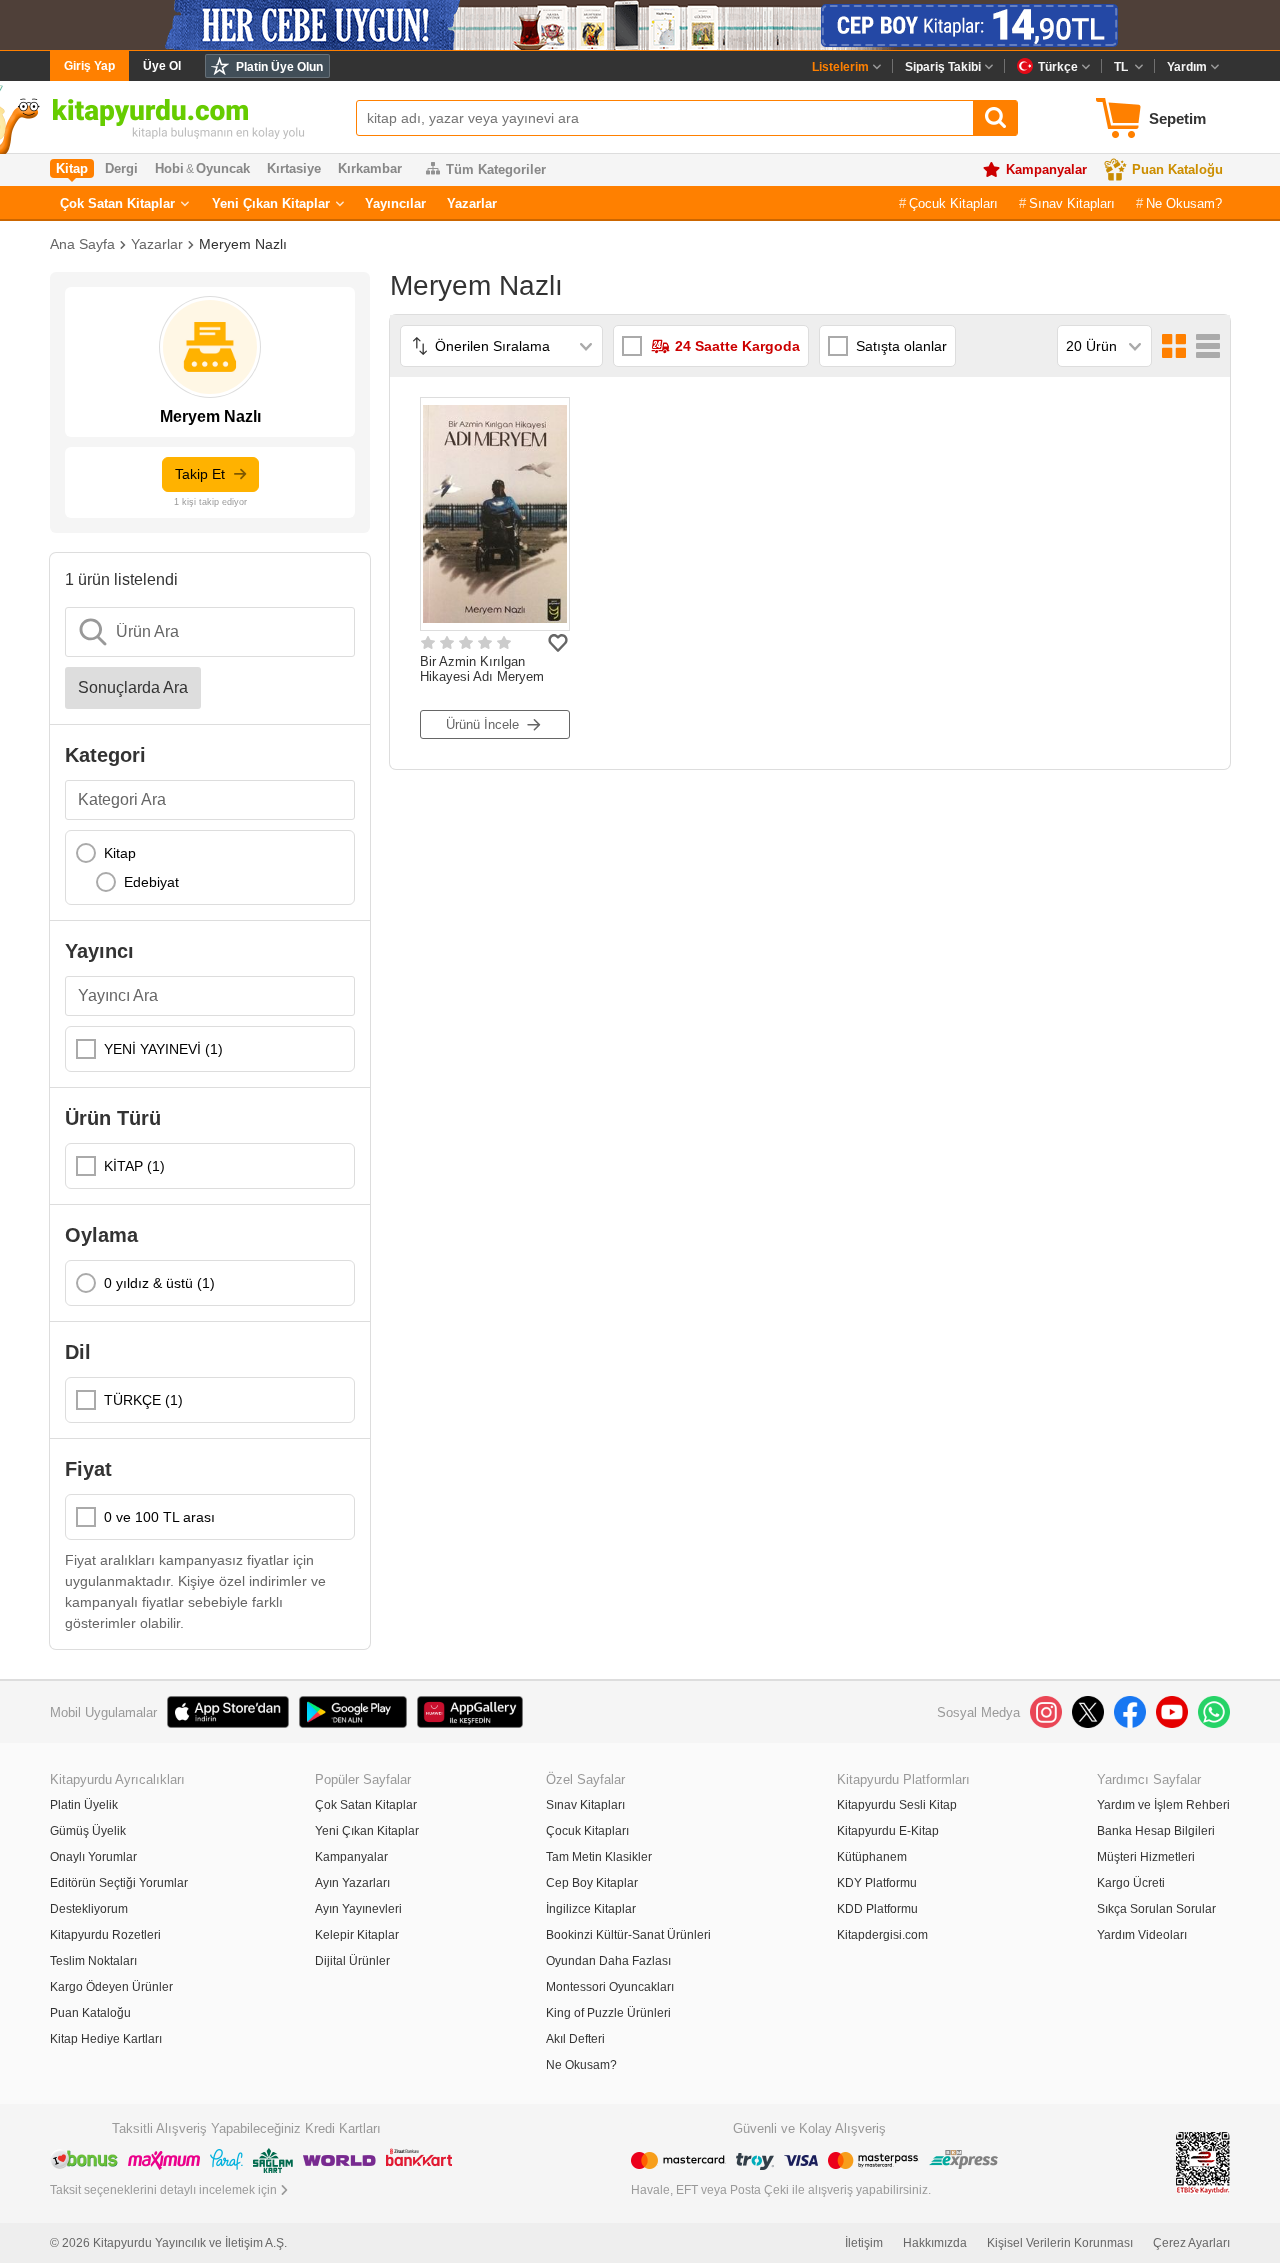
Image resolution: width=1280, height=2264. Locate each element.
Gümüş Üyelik (88, 1831)
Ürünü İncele (482, 724)
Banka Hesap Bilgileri (1156, 1831)
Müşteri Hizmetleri (1146, 1857)
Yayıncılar (395, 203)
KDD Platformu (877, 1909)
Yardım (1187, 67)
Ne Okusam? (1184, 203)
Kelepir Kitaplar (357, 1935)
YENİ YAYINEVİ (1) (163, 1049)
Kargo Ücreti (1131, 1883)
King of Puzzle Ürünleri (608, 2013)
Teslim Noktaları (93, 1961)
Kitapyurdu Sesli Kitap (897, 1805)
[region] (210, 867)
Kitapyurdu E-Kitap (888, 1831)
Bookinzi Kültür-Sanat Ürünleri (628, 1935)
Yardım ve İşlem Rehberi (1163, 1805)
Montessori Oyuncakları (610, 1987)
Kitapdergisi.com (882, 1935)
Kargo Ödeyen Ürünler (111, 1987)
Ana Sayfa (82, 244)
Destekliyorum (89, 1909)
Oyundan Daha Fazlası (608, 1961)
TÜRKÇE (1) (143, 1400)
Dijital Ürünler (352, 1961)
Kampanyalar (1046, 169)
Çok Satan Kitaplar (117, 203)
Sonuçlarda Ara (133, 687)
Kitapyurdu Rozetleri (105, 1935)
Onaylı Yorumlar (93, 1857)
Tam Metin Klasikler (599, 1857)
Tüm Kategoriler (496, 169)
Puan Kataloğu (1177, 169)
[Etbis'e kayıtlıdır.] (1203, 2161)
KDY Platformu (877, 1883)
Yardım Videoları (1142, 1935)
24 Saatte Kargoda (737, 346)
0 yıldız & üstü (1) (159, 1283)
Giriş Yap (89, 66)
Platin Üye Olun (279, 67)
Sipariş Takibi (943, 67)
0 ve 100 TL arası (159, 1517)
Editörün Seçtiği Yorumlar (119, 1883)
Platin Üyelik (84, 1805)
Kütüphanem (872, 1857)
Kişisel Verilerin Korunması (1060, 2243)
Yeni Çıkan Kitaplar (271, 203)
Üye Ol (162, 66)
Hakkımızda (935, 2243)
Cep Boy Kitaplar (592, 1883)
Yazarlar (472, 203)
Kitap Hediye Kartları (106, 2039)
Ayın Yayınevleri (358, 1909)
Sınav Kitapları (1072, 203)
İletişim (864, 2243)
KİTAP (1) (134, 1166)
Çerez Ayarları (1191, 2243)
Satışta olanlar (901, 346)
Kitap (120, 853)
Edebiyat (151, 882)
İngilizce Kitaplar (591, 1909)
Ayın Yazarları (352, 1883)
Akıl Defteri (575, 2039)
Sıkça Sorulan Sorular (1156, 1909)
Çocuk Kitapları (953, 203)
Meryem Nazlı (243, 244)
